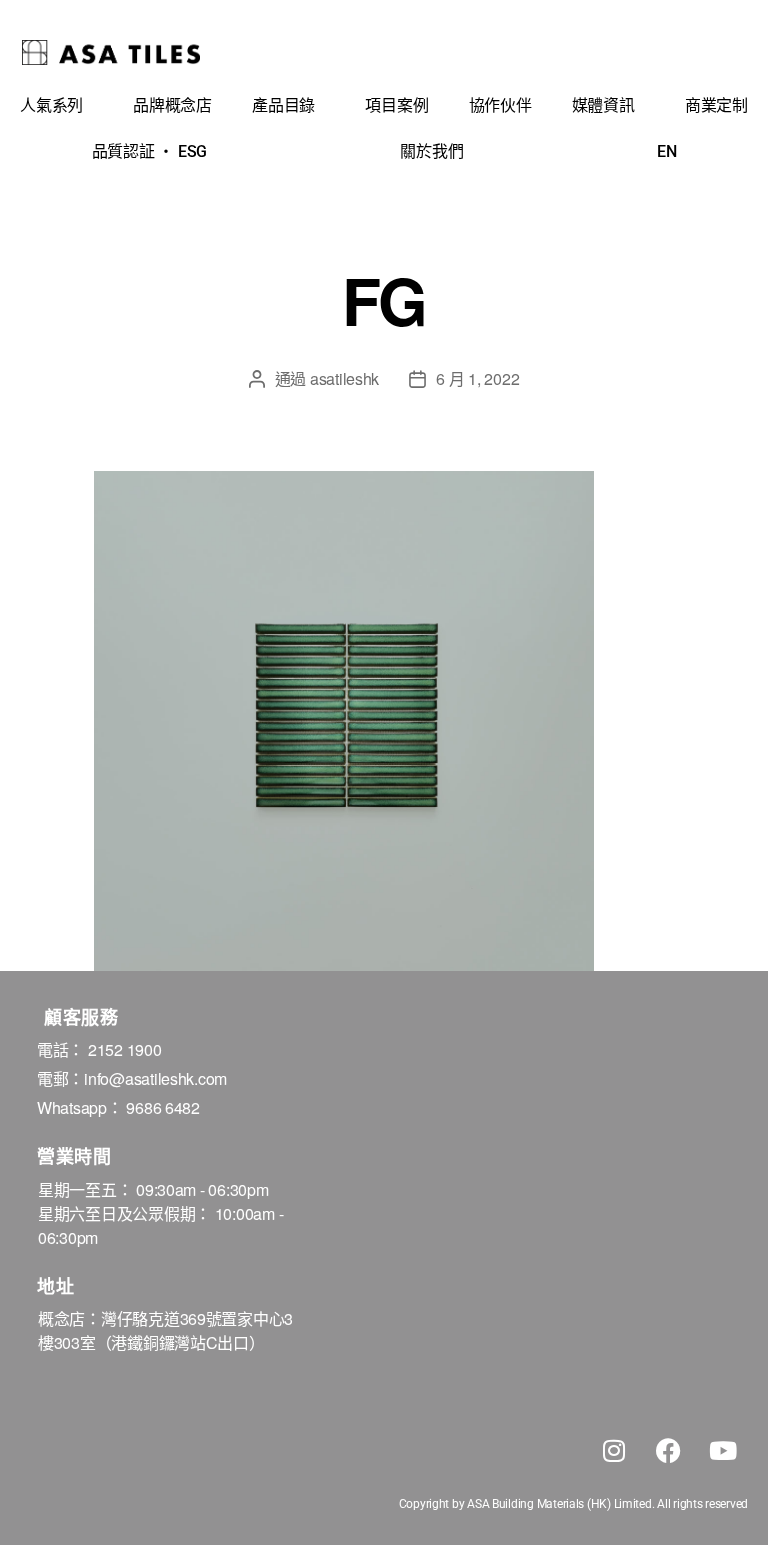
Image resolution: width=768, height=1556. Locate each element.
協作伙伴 (500, 105)
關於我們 (431, 151)
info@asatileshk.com (155, 1078)
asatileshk (344, 378)
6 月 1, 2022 (477, 378)
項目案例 (396, 105)
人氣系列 (51, 105)
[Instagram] (614, 1450)
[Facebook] (668, 1450)
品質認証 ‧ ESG (149, 151)
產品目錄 (283, 105)
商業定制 (716, 105)
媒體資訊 (603, 105)
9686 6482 (163, 1107)
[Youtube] (723, 1450)
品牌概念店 (172, 105)
